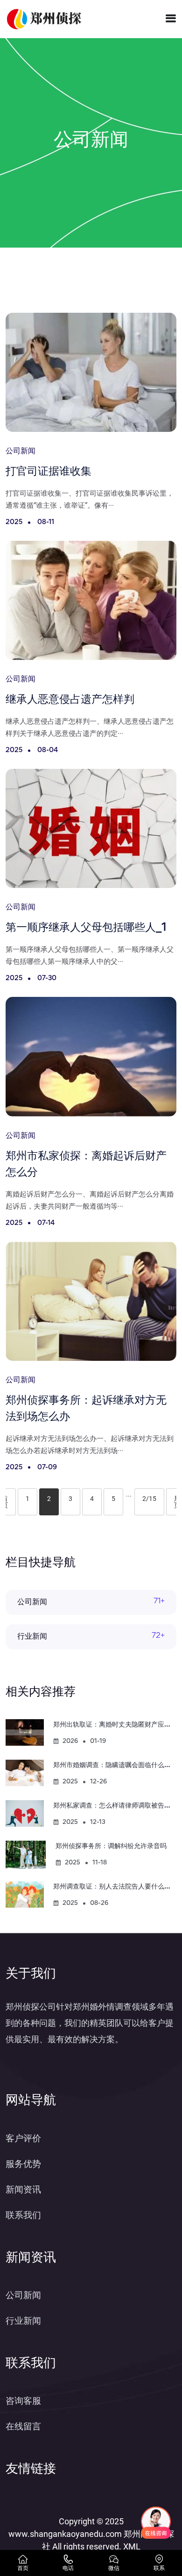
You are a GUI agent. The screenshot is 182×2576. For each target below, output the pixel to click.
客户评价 (23, 2138)
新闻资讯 (23, 2189)
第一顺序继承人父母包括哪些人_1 (86, 928)
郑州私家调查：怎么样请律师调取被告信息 (115, 1806)
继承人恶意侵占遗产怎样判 (70, 700)
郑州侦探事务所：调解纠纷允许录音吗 (111, 1846)
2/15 (149, 1499)
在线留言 (23, 2426)
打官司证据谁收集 (49, 472)
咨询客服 (23, 2401)
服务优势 (23, 2164)
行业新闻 (32, 1637)
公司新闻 (32, 1602)
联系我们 (23, 2215)
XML (132, 2546)
